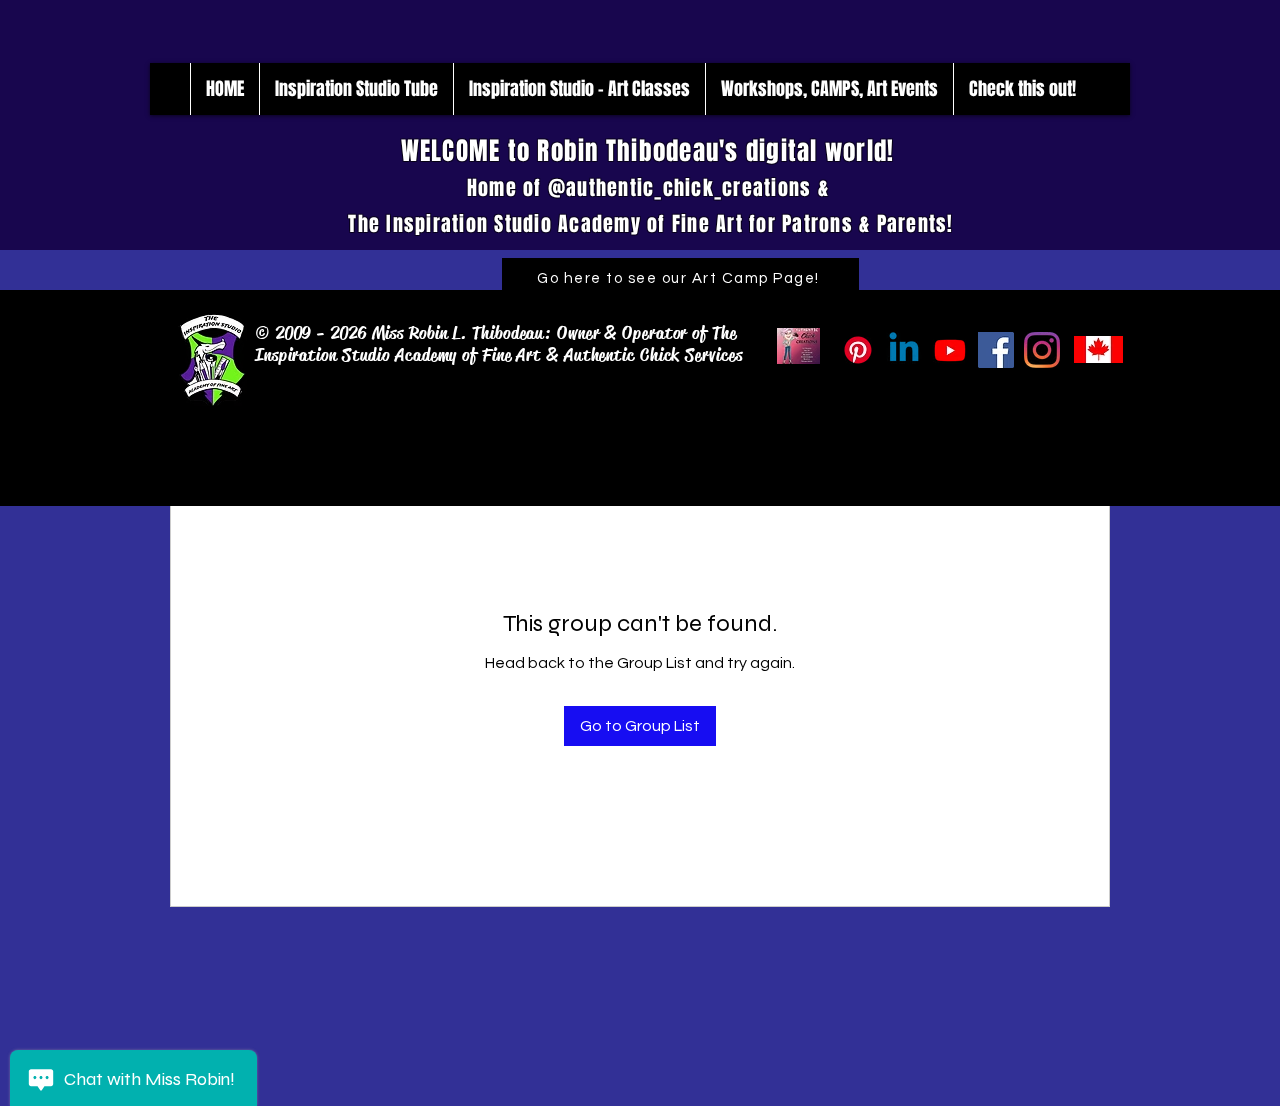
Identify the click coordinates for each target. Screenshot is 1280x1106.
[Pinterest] (858, 350)
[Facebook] (996, 350)
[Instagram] (1042, 350)
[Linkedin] (904, 350)
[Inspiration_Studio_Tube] (950, 350)
